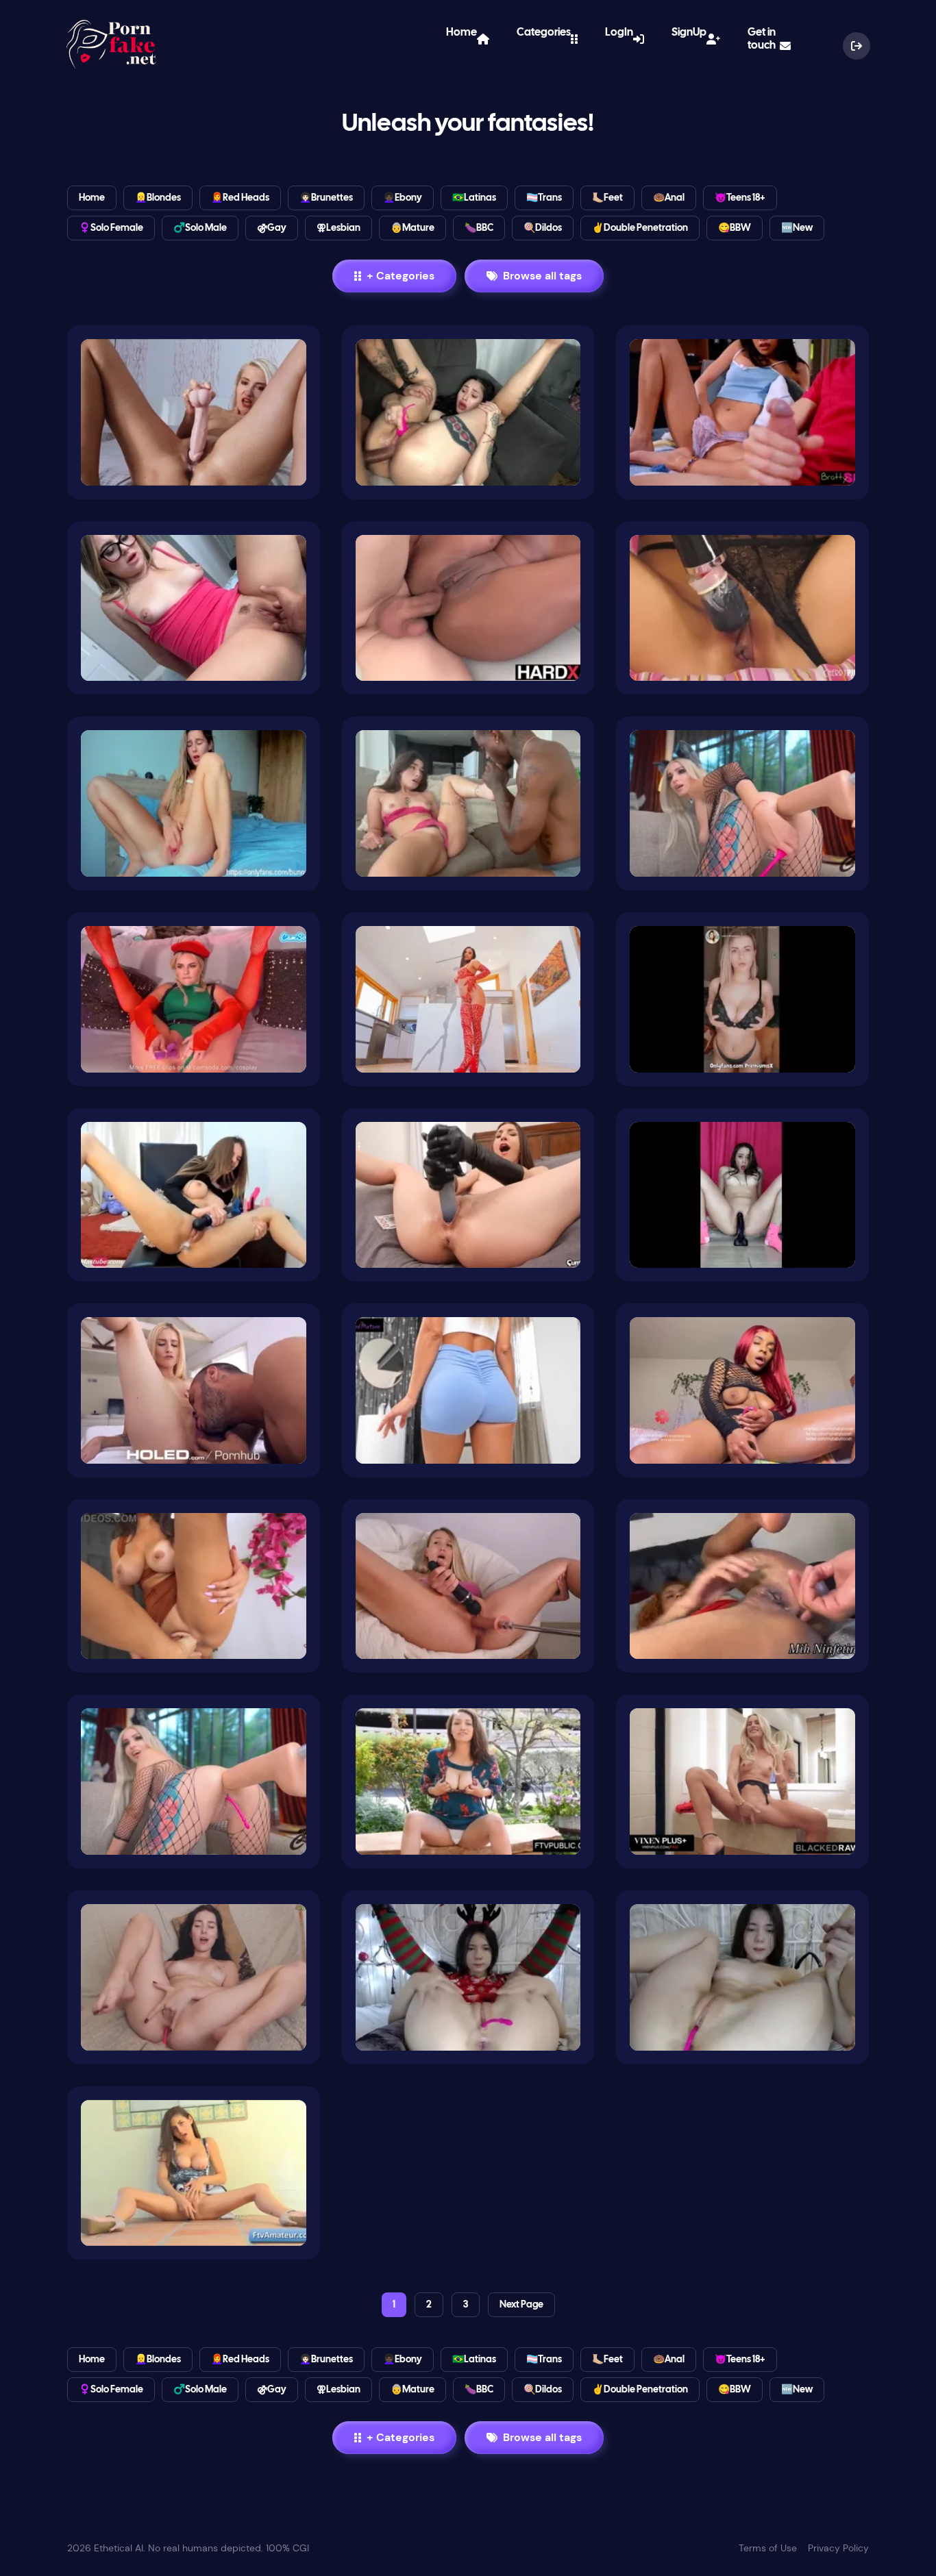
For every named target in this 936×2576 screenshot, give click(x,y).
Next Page (521, 2305)
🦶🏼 (607, 199)
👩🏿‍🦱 (403, 199)
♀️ (111, 229)
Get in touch (762, 46)
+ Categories (401, 276)
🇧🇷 (474, 199)
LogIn (619, 39)
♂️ (200, 229)
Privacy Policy (838, 2548)
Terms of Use (768, 2548)
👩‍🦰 (240, 199)
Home (461, 39)
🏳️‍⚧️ (544, 199)
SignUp (689, 39)
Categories (544, 39)
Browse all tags (542, 276)
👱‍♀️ (158, 199)
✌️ (640, 229)
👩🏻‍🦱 (326, 199)
